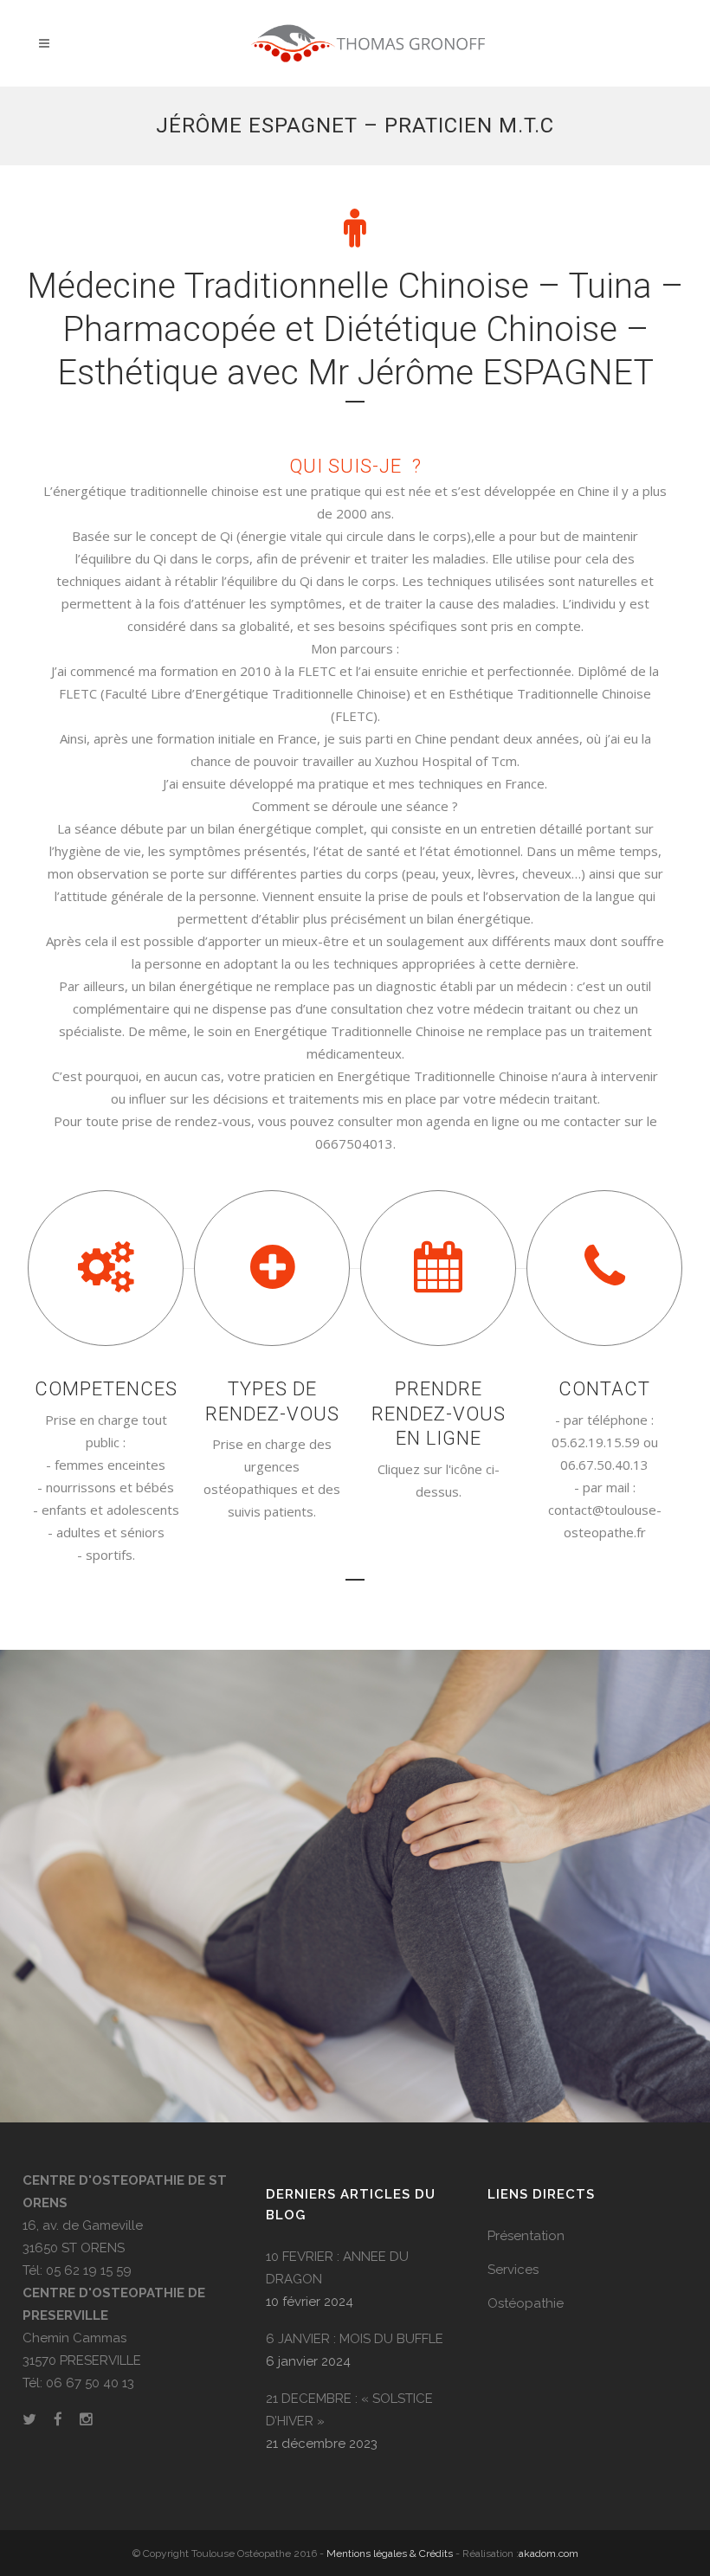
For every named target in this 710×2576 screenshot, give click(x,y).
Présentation (526, 2236)
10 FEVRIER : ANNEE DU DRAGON (337, 2268)
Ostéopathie (526, 2303)
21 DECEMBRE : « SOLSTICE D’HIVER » (349, 2410)
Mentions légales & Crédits (390, 2553)
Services (513, 2270)
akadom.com (549, 2553)
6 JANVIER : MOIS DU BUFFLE (355, 2339)
